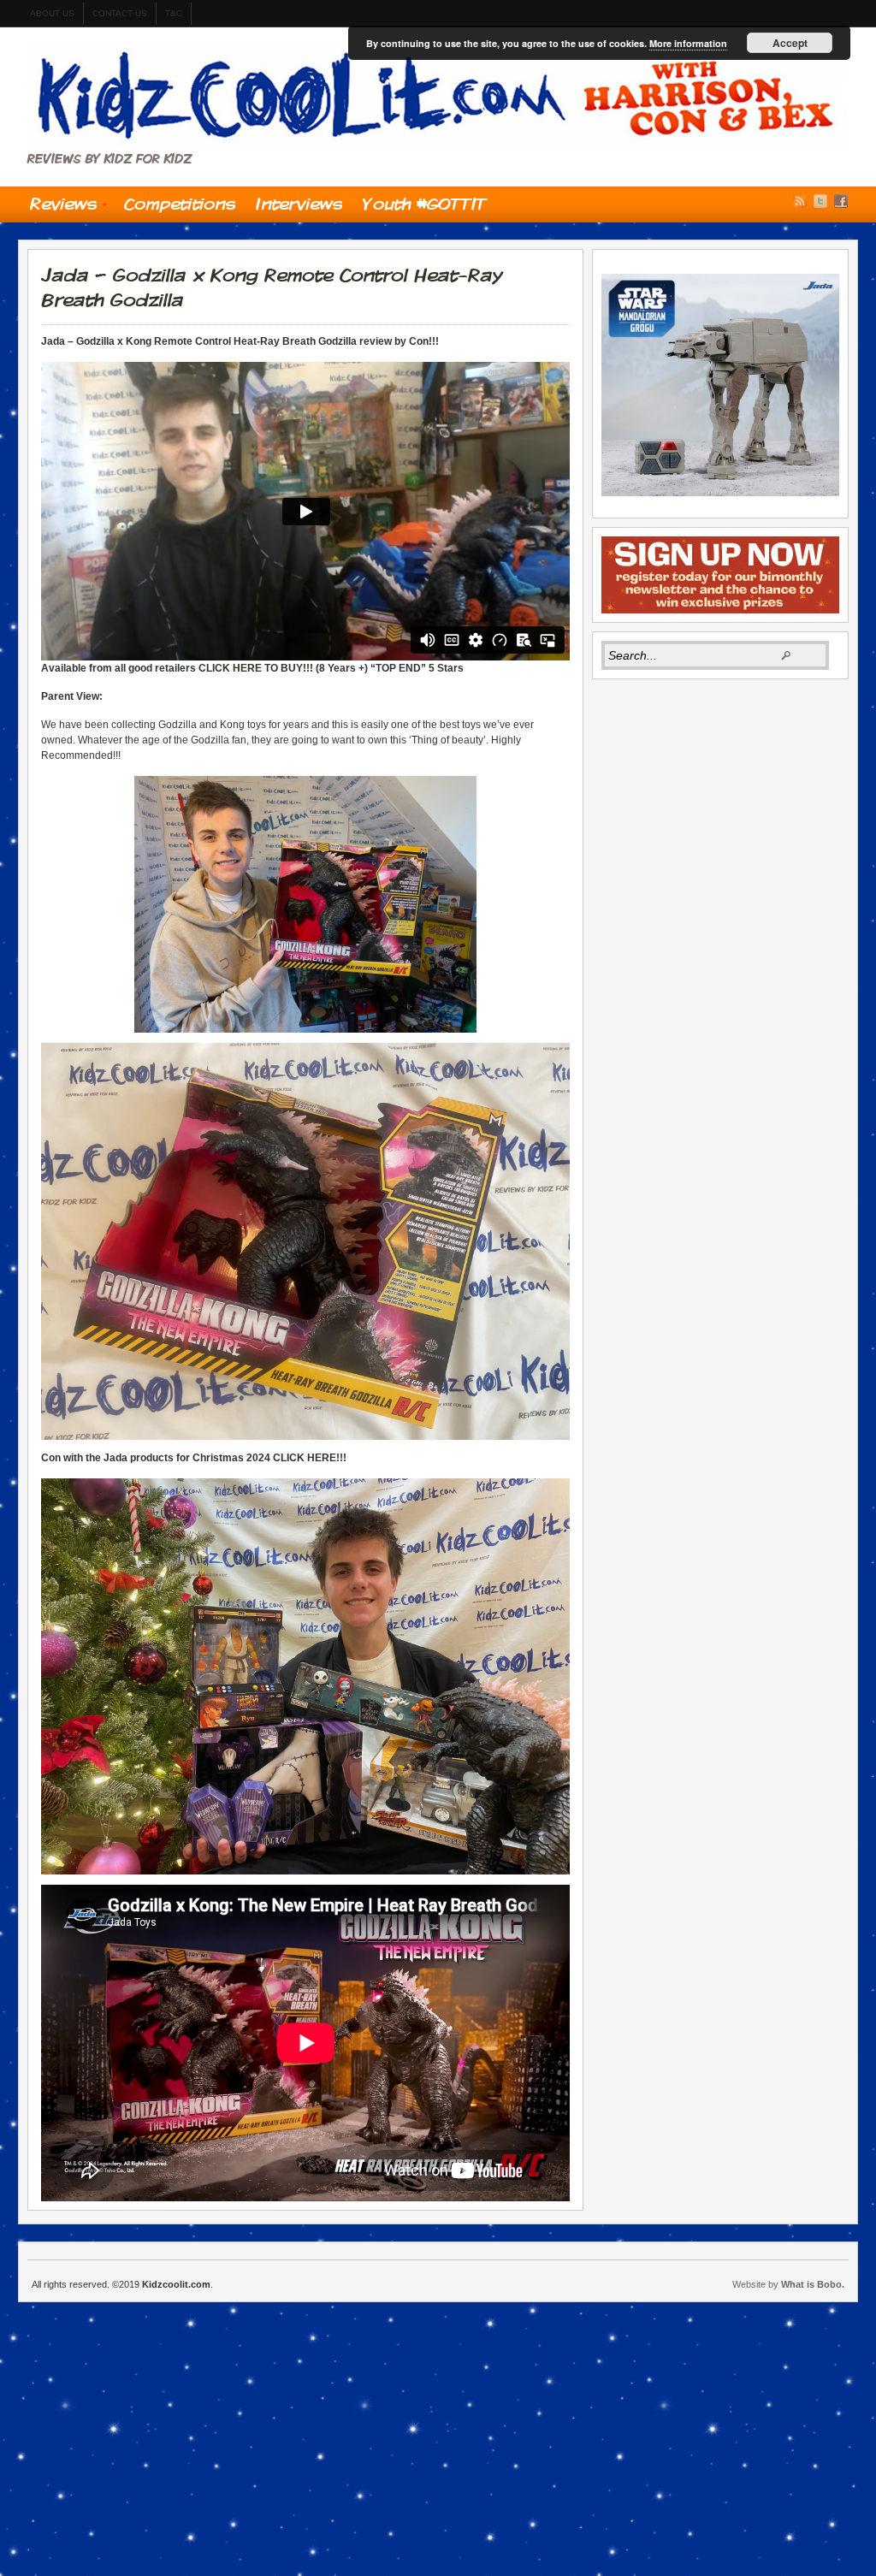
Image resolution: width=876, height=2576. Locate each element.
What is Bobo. (813, 2284)
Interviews (299, 204)
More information (688, 43)
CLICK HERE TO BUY (251, 668)
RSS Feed (800, 201)
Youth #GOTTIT (425, 204)
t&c (174, 13)
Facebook (841, 201)
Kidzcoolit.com (438, 97)
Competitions (180, 204)
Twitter (820, 201)
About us (52, 13)
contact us (120, 13)
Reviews (58, 208)
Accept (790, 43)
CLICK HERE (305, 1458)
